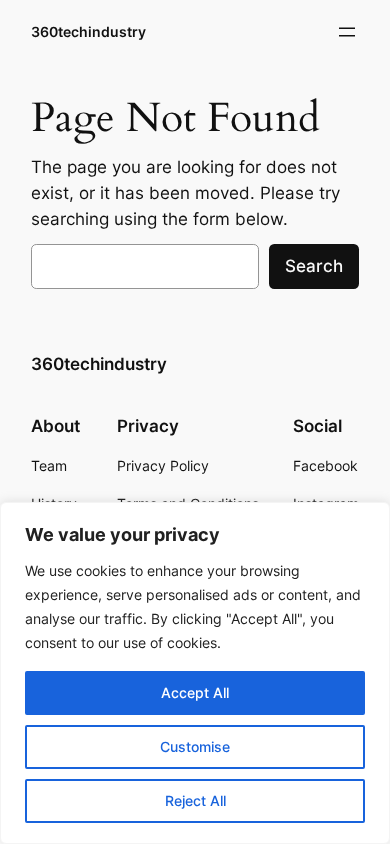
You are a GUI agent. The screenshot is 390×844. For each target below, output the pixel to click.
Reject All (195, 800)
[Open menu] (347, 32)
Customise (195, 746)
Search (314, 266)
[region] (195, 673)
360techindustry (88, 31)
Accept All (195, 692)
